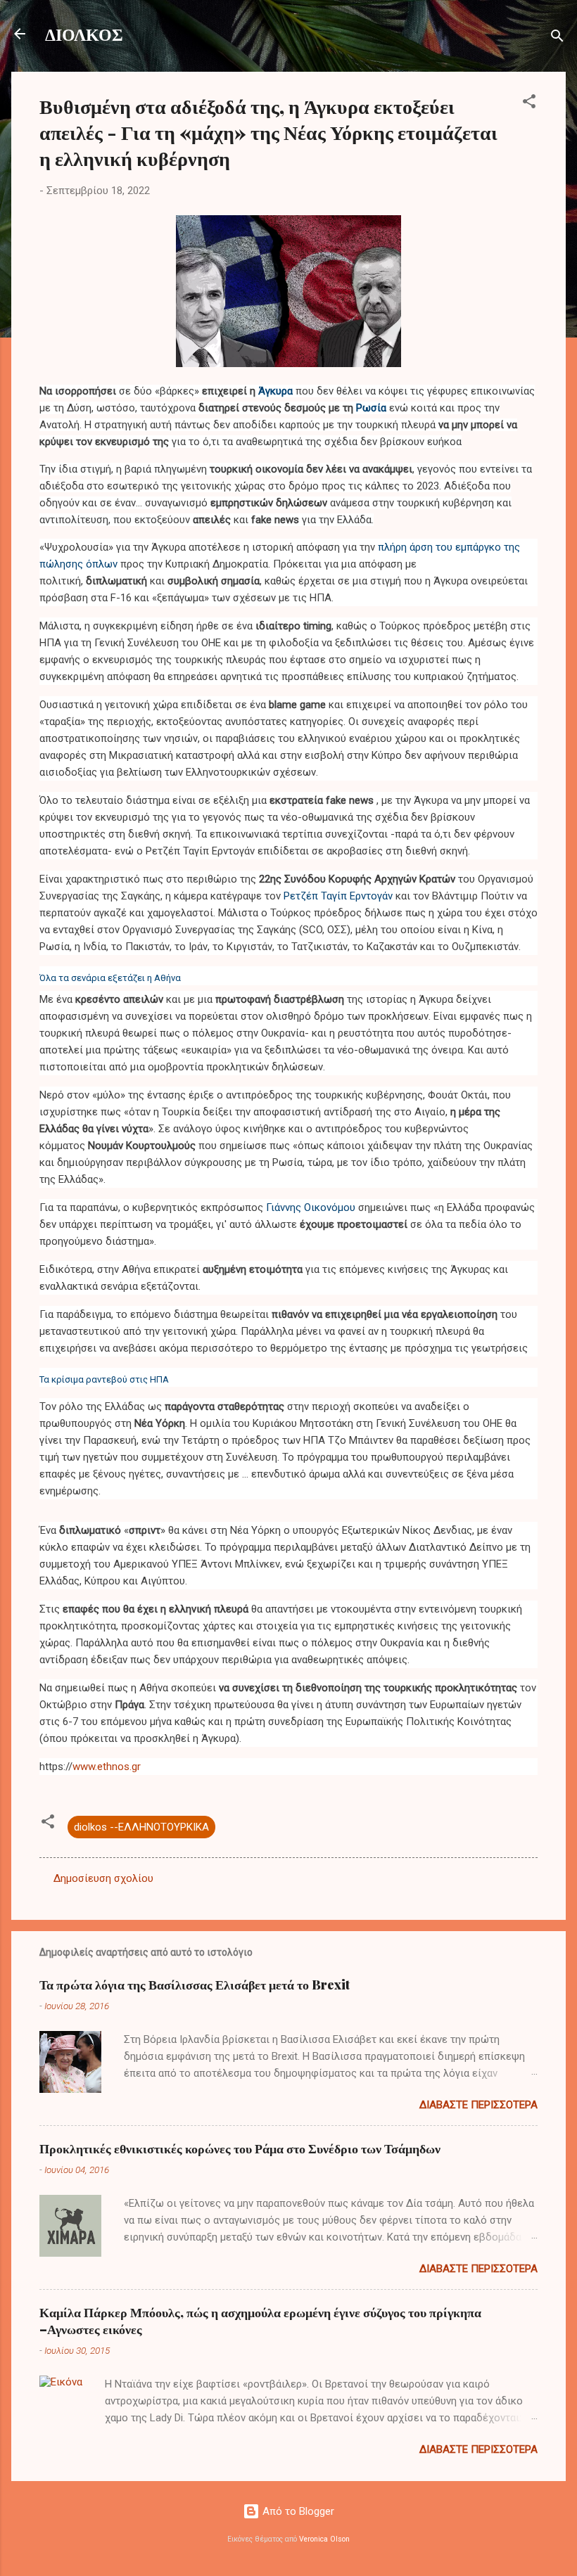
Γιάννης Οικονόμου (311, 1207)
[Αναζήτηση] (557, 38)
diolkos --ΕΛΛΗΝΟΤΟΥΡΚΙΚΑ (141, 1827)
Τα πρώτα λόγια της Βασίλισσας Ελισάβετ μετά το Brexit (195, 1985)
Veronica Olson (324, 2539)
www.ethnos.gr (107, 1767)
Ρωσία (371, 408)
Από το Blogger (297, 2511)
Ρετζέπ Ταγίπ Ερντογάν (338, 896)
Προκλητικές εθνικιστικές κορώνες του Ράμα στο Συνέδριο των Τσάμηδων (240, 2148)
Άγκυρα (275, 391)
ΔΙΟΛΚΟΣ (84, 34)
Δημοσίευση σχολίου (103, 1878)
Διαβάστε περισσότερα (478, 2105)
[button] (529, 104)
